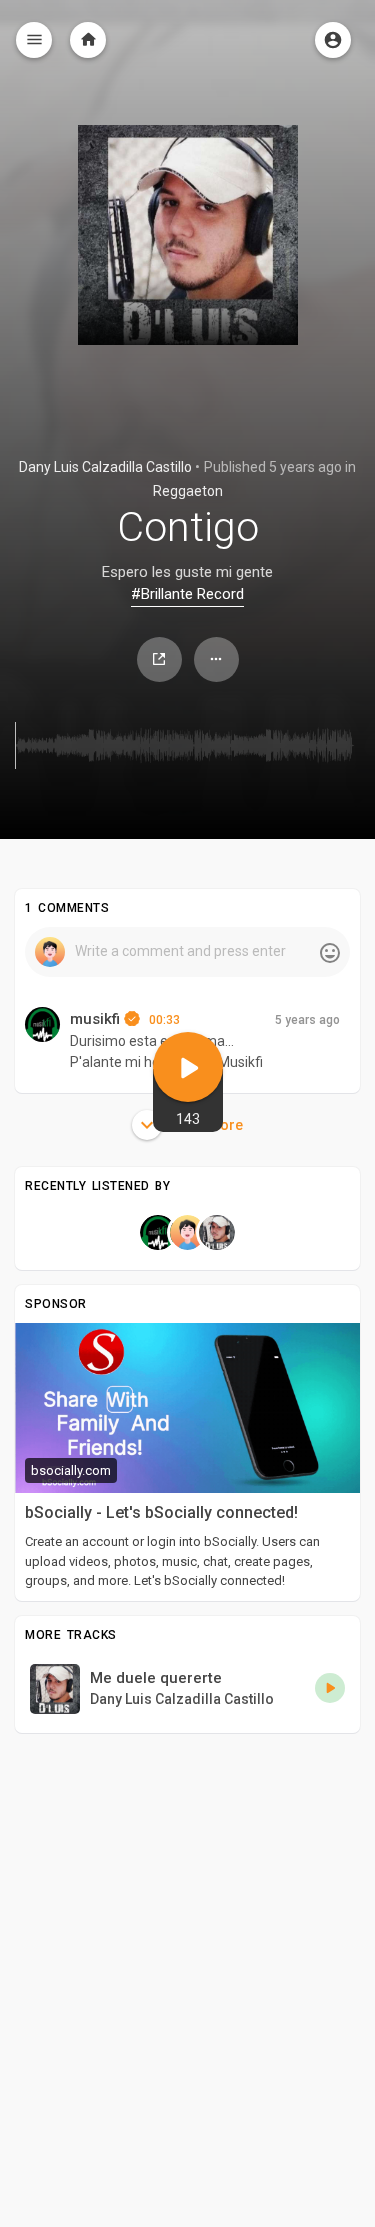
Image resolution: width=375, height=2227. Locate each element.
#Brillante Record (187, 594)
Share (159, 659)
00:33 (164, 1020)
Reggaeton (188, 491)
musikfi (97, 1019)
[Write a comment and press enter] (187, 952)
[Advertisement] (187, 1935)
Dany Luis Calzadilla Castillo (105, 467)
